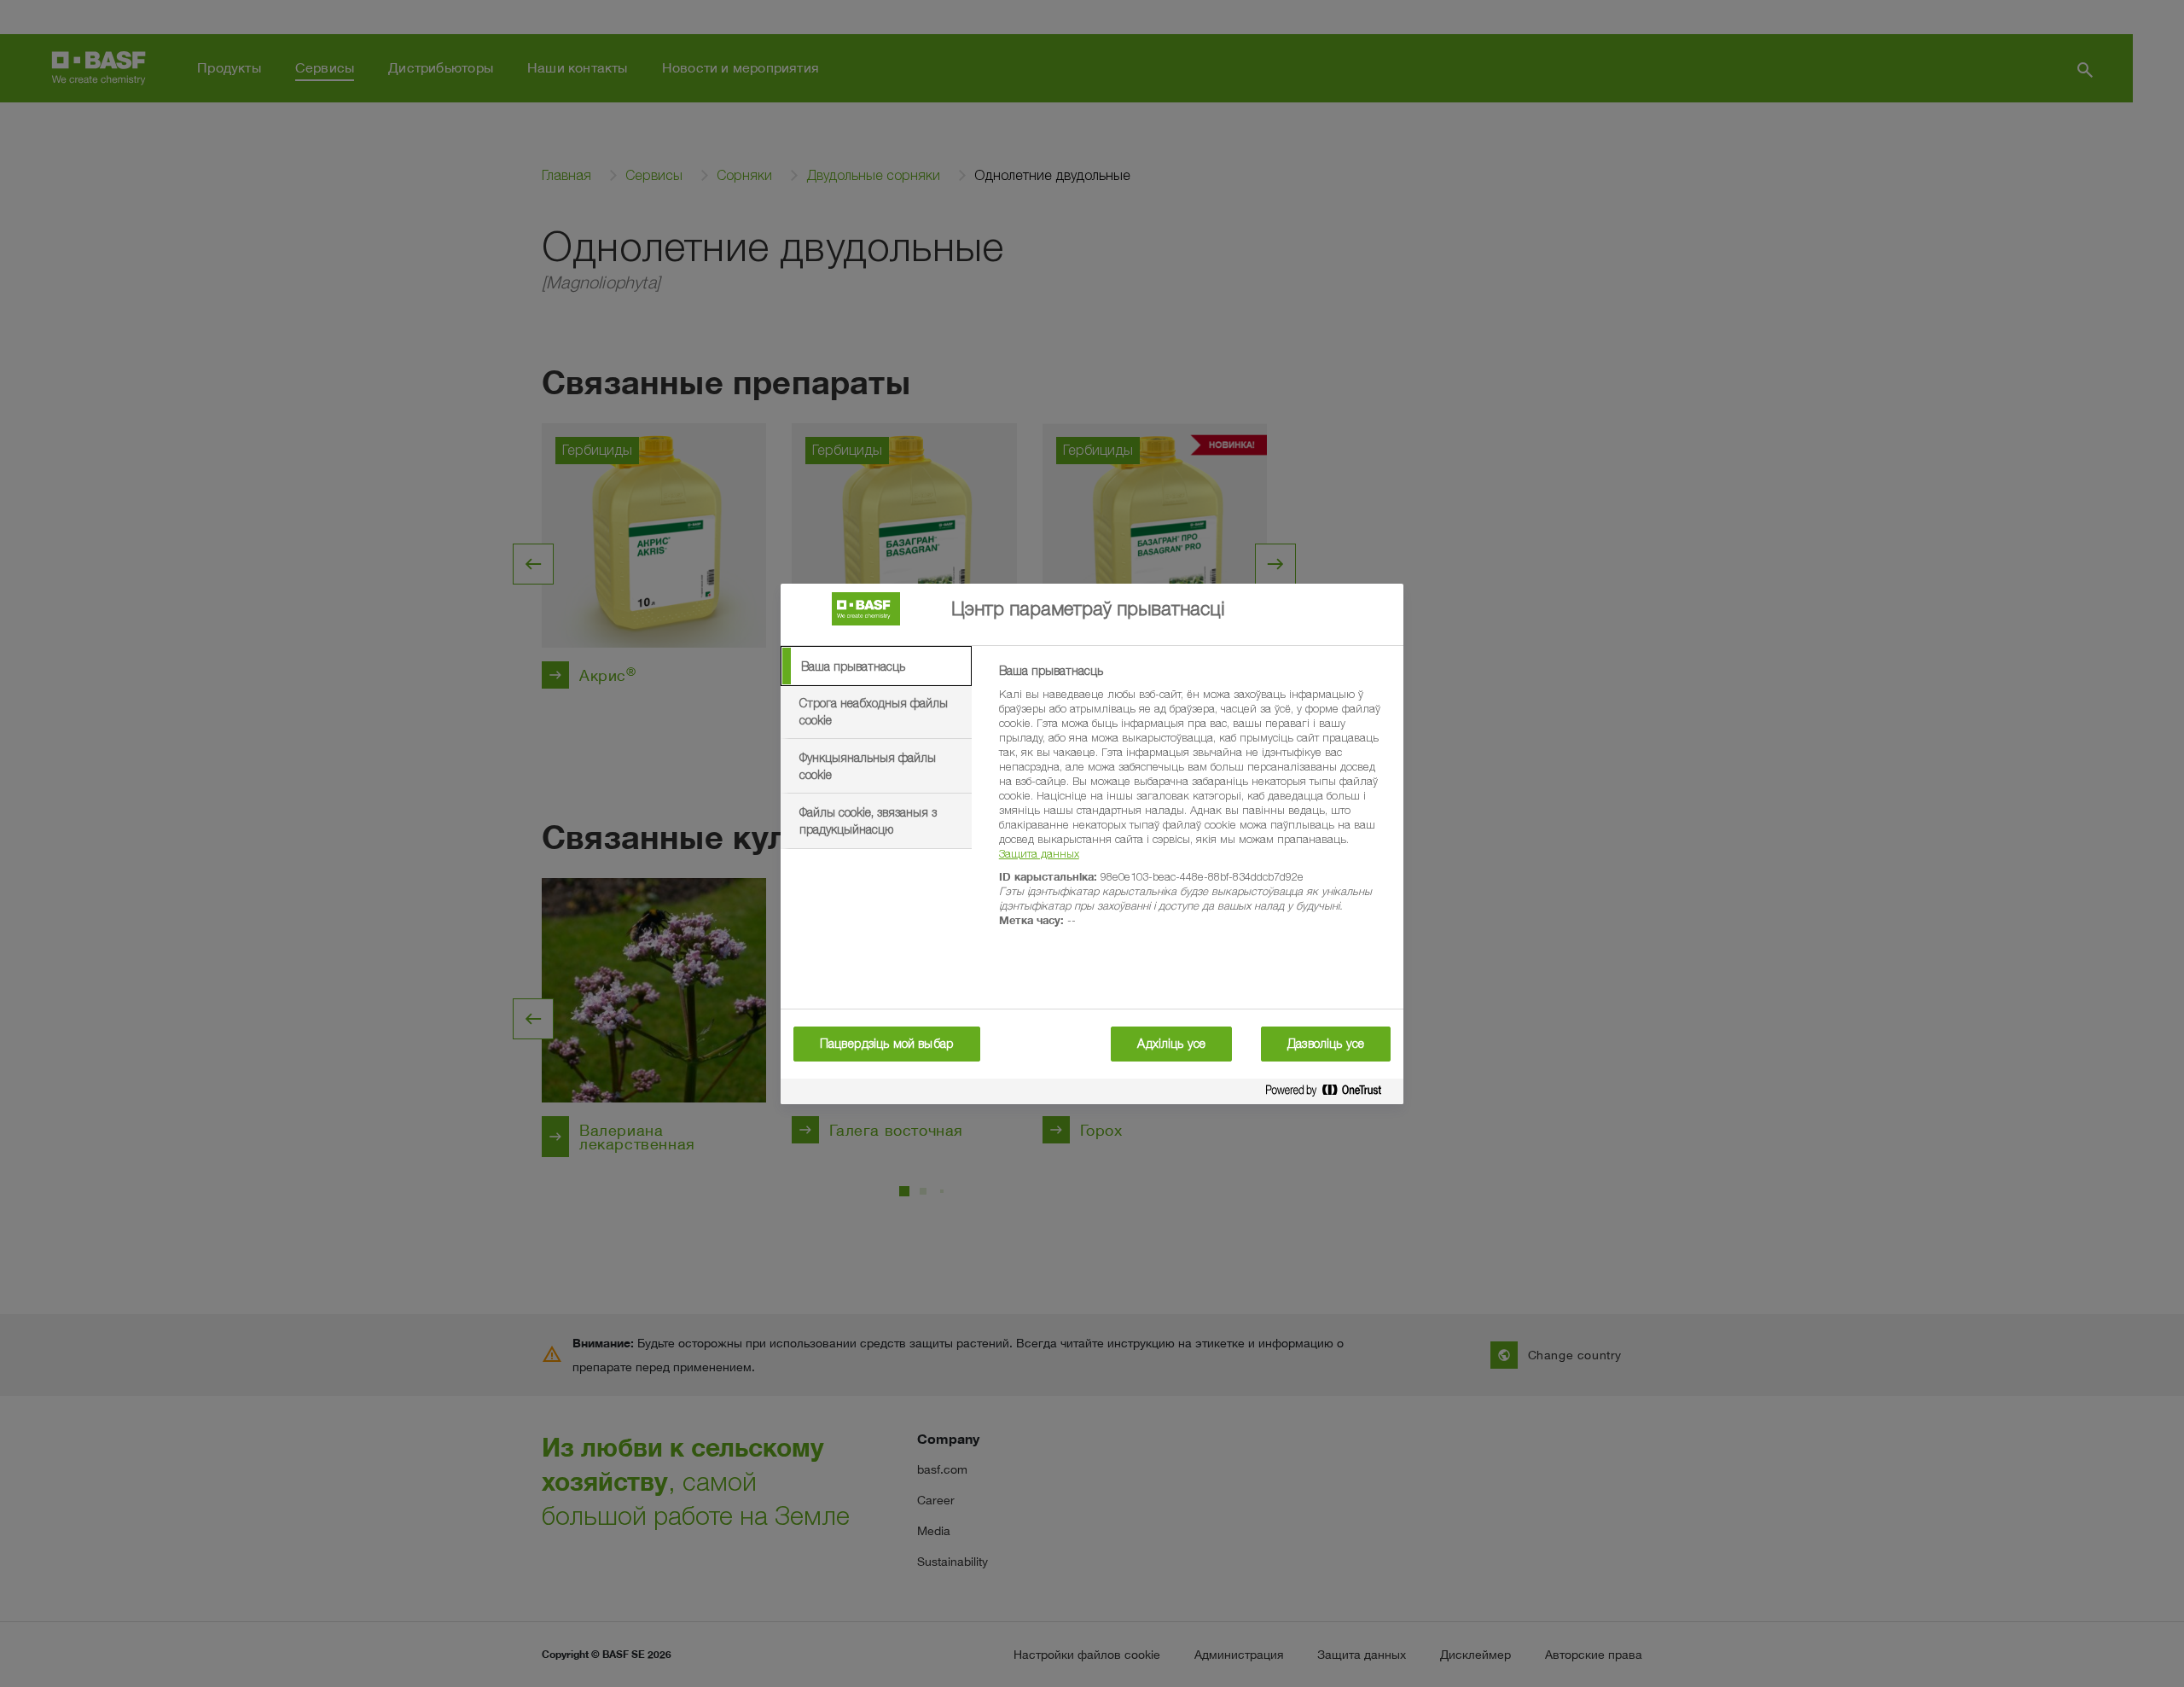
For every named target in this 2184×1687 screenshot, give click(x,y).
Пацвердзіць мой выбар (887, 1044)
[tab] (876, 666)
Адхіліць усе (1171, 1044)
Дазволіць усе (1326, 1044)
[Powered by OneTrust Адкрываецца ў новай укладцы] (1330, 1094)
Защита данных (1039, 853)
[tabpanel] (1194, 805)
